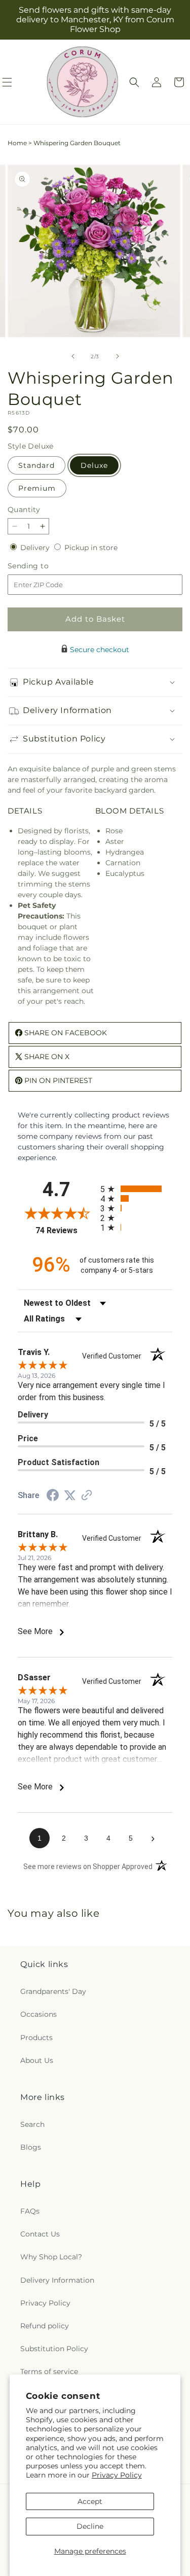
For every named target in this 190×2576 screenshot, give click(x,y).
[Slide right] (118, 356)
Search (32, 2124)
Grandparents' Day (53, 1991)
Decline (90, 2526)
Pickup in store (91, 548)
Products (36, 2038)
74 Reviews (65, 1230)
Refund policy (45, 2326)
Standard (36, 465)
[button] (134, 82)
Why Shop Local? (51, 2257)
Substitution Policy (54, 2349)
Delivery (36, 548)
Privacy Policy (117, 2475)
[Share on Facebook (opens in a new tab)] (53, 1497)
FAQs (30, 2211)
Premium (37, 488)
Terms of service (49, 2371)
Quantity (24, 510)
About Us (37, 2060)
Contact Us (40, 2234)
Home (17, 143)
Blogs (31, 2147)
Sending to (43, 566)
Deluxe (94, 465)
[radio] (137, 1189)
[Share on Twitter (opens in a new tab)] (70, 1496)
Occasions (39, 2014)
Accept (90, 2501)
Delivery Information (57, 2280)
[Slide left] (73, 356)
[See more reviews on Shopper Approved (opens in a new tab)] (87, 1496)
